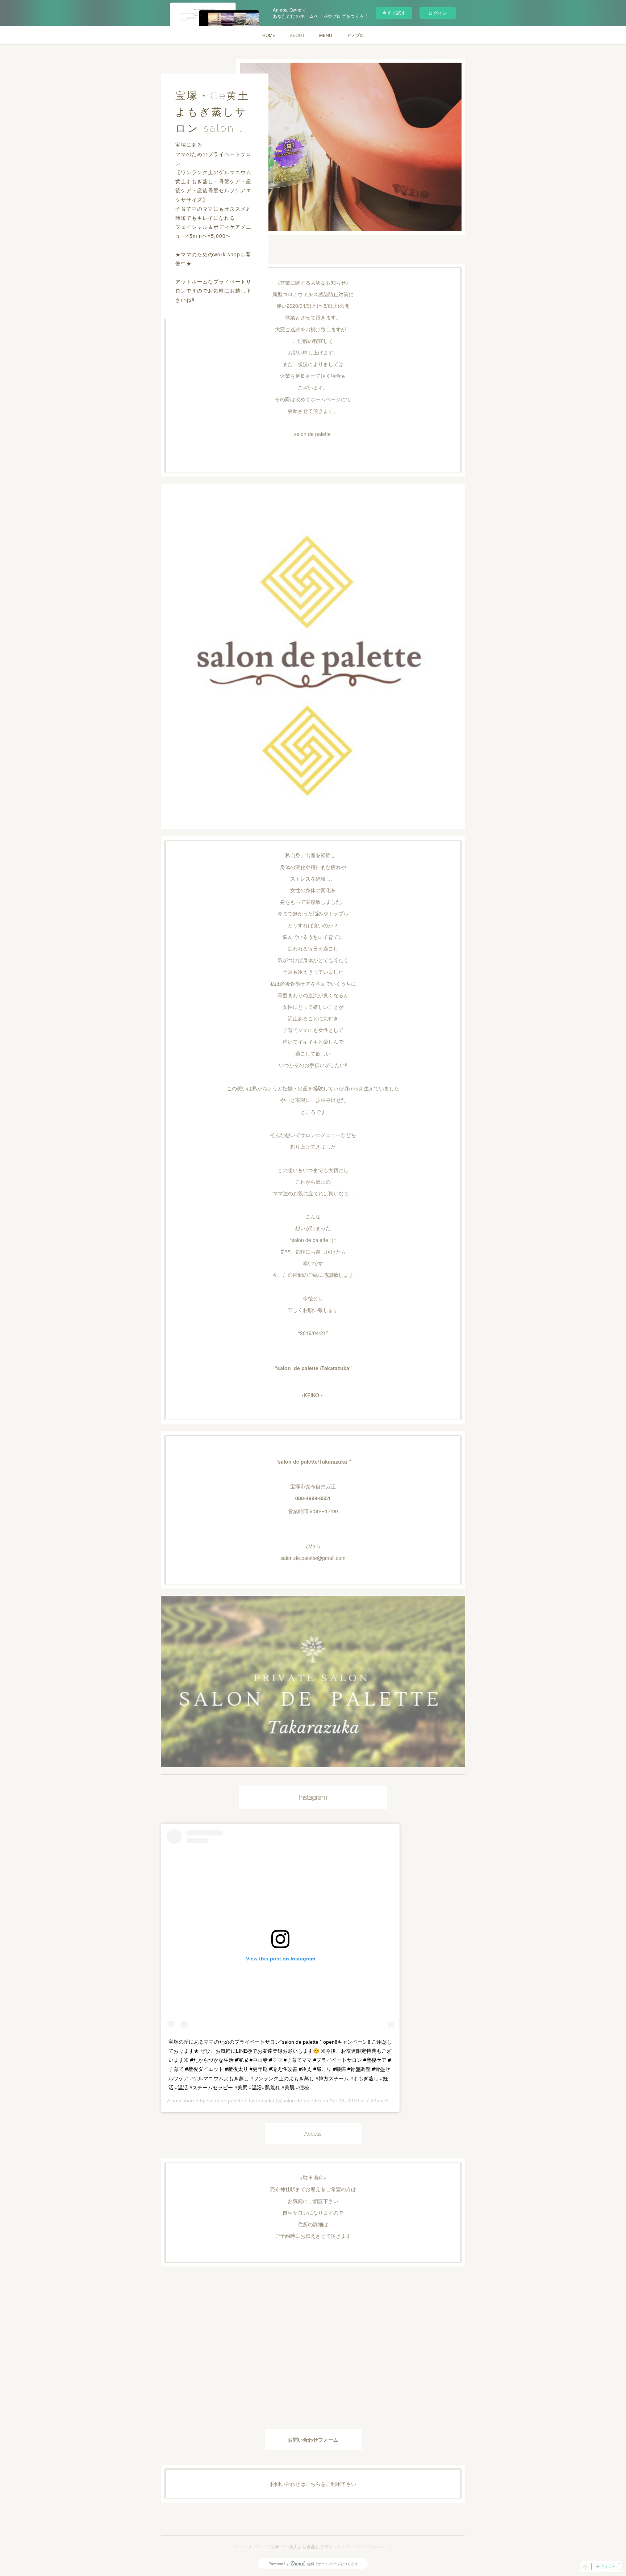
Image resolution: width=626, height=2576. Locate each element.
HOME (269, 35)
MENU (326, 35)
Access (313, 2134)
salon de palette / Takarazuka (241, 2101)
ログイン (438, 13)
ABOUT (297, 35)
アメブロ (355, 35)
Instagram (313, 1797)
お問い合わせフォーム (313, 2440)
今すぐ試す (394, 12)
